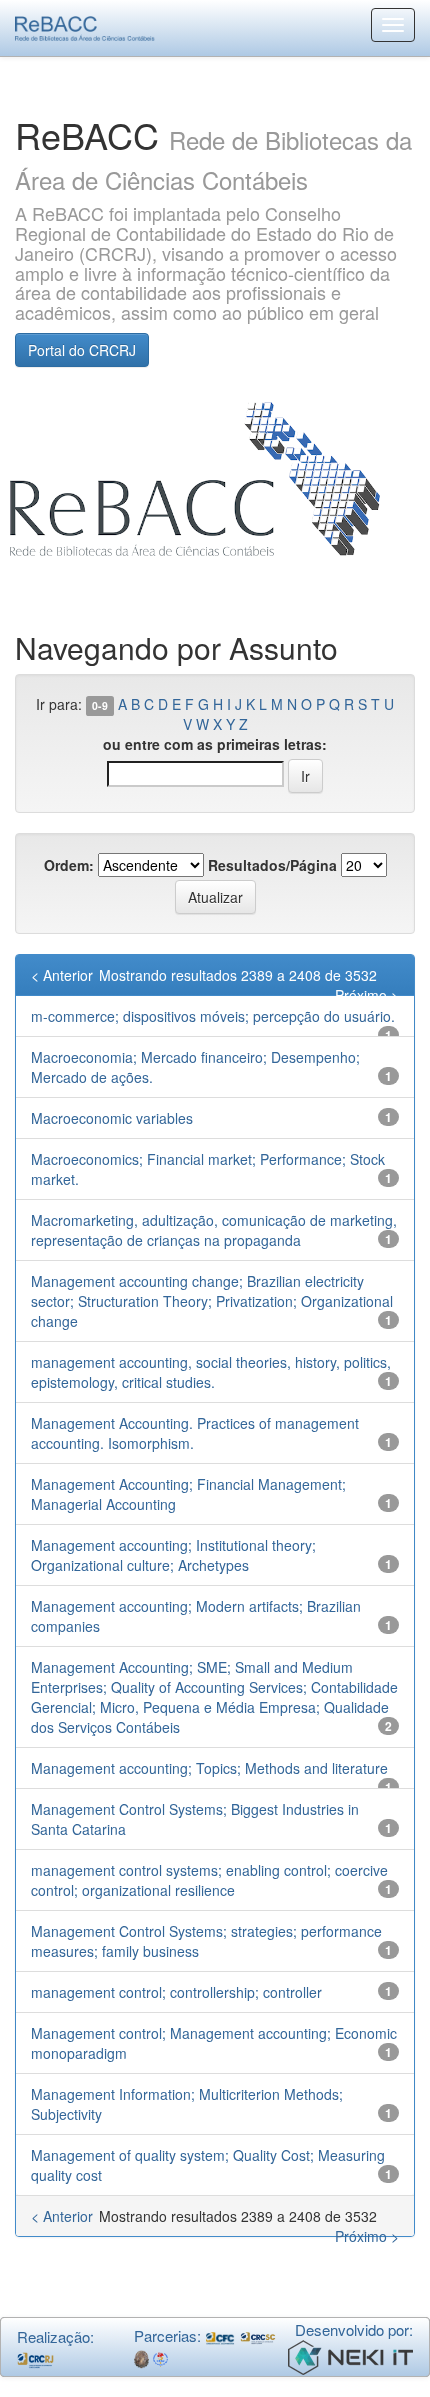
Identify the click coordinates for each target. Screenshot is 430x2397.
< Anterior (62, 975)
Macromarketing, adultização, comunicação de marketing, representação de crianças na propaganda (214, 1230)
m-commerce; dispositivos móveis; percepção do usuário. (213, 1016)
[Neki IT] (350, 2355)
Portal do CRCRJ (82, 350)
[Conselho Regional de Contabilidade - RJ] (35, 2357)
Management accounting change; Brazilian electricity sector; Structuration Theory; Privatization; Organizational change (212, 1301)
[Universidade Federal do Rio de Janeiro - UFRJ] (141, 2357)
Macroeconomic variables (112, 1118)
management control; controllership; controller (176, 1992)
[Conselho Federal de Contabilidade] (220, 2335)
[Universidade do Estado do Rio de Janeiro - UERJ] (160, 2357)
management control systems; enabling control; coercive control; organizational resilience (209, 1880)
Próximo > (367, 995)
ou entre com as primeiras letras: (215, 744)
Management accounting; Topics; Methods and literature (209, 1768)
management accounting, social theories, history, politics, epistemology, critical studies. (211, 1372)
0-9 (100, 705)
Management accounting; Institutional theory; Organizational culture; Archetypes (173, 1555)
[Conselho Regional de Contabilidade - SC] (258, 2335)
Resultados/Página (272, 865)
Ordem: (69, 865)
